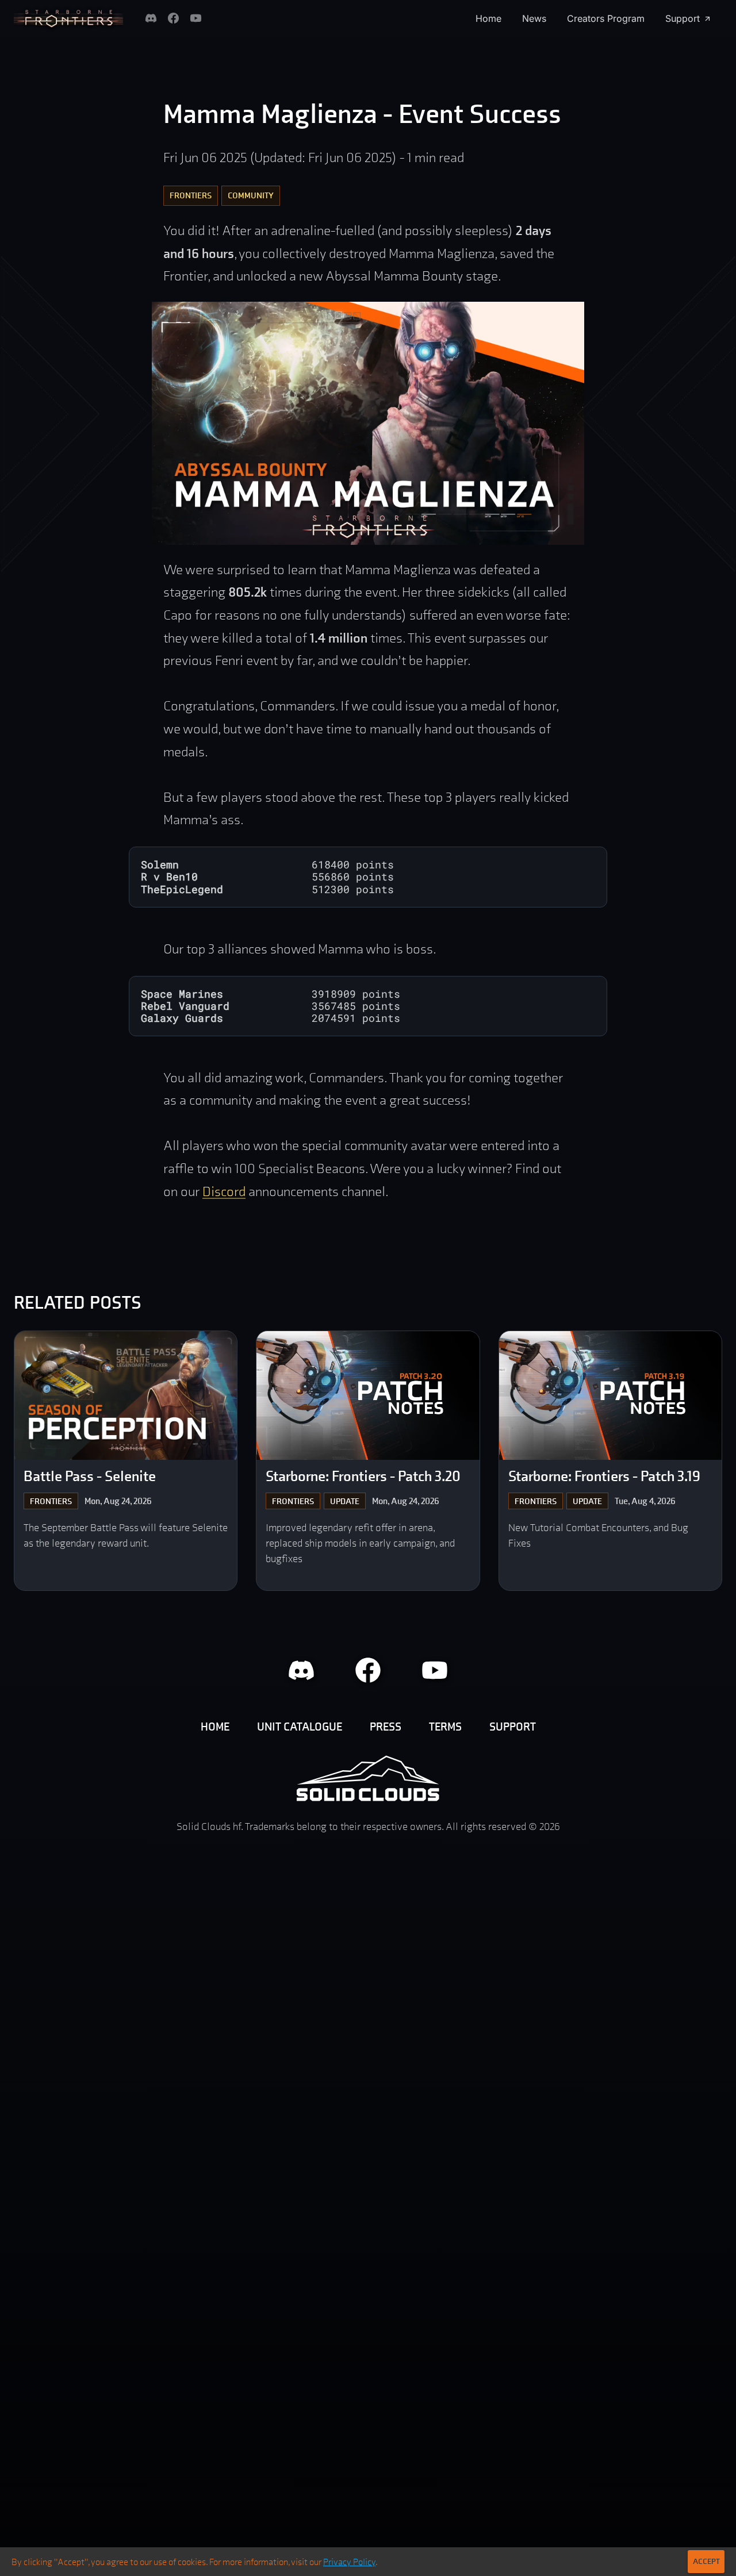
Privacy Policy (349, 2562)
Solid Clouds (368, 1778)
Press (386, 1727)
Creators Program (606, 18)
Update (345, 1501)
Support (683, 18)
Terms (445, 1727)
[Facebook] (173, 18)
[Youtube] (196, 18)
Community (251, 195)
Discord (224, 1191)
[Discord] (151, 18)
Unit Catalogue (300, 1727)
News (534, 18)
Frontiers (191, 195)
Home (488, 18)
